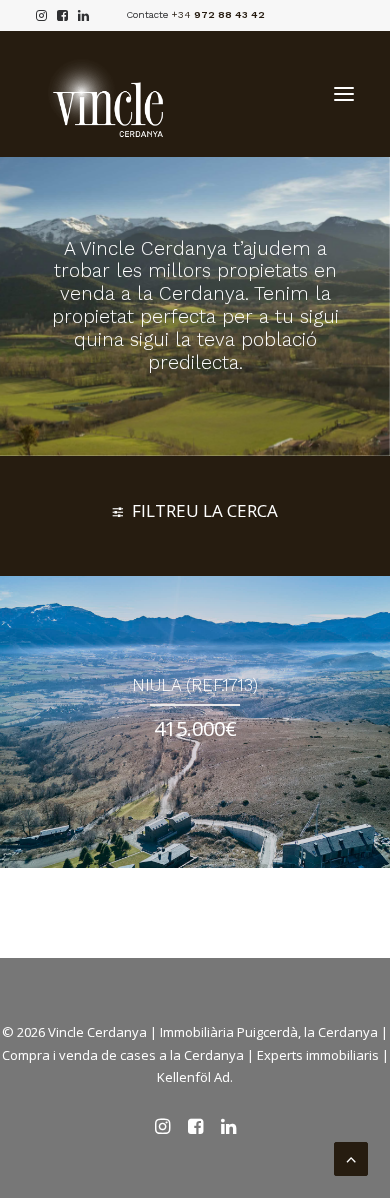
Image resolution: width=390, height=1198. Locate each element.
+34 (218, 14)
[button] (344, 94)
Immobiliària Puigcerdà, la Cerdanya (269, 1032)
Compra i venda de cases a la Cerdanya (123, 1055)
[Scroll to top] (351, 1157)
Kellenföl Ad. (195, 1077)
